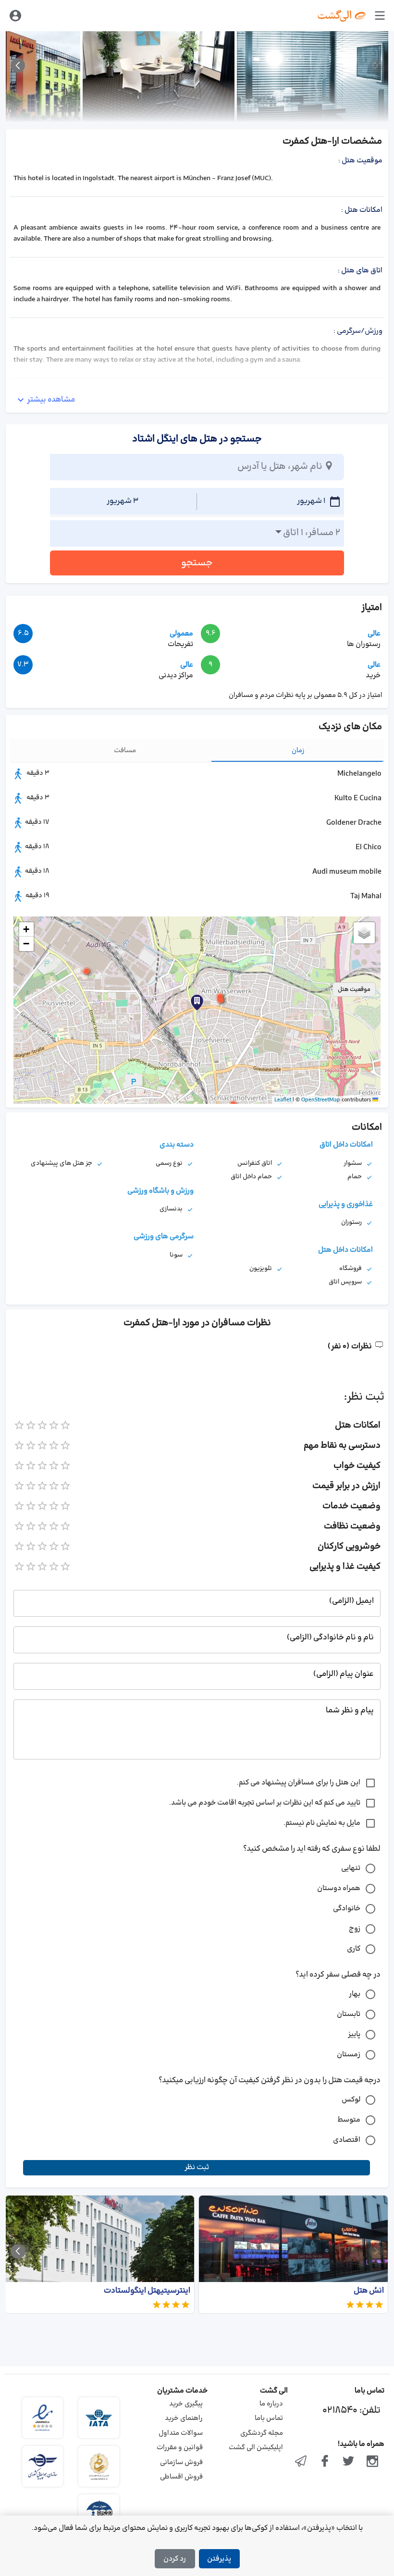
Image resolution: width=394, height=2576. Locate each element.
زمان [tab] (298, 751)
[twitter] (349, 2462)
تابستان (349, 2014)
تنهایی (351, 1868)
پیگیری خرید (186, 2404)
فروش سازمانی (181, 2462)
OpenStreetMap (321, 1100)
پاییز (354, 2034)
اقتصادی (347, 2140)
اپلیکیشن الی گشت (256, 2448)
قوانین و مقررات (180, 2448)
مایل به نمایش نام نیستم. (322, 1823)
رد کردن (175, 2559)
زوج (355, 1929)
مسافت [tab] (125, 751)
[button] (221, 1000)
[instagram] (372, 2462)
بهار (355, 1994)
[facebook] (325, 2462)
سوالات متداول (181, 2433)
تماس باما (269, 2418)
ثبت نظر (197, 2167)
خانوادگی (347, 1909)
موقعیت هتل (354, 989)
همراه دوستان (339, 1888)
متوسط (349, 2120)
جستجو (197, 563)
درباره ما (271, 2404)
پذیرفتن (219, 2559)
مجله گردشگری (262, 2433)
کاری (354, 1949)
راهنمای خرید (184, 2418)
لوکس (351, 2100)
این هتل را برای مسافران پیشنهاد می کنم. (299, 1783)
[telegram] (301, 2462)
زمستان (349, 2055)
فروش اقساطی (181, 2477)
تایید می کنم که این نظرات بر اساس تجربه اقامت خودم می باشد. (265, 1803)
